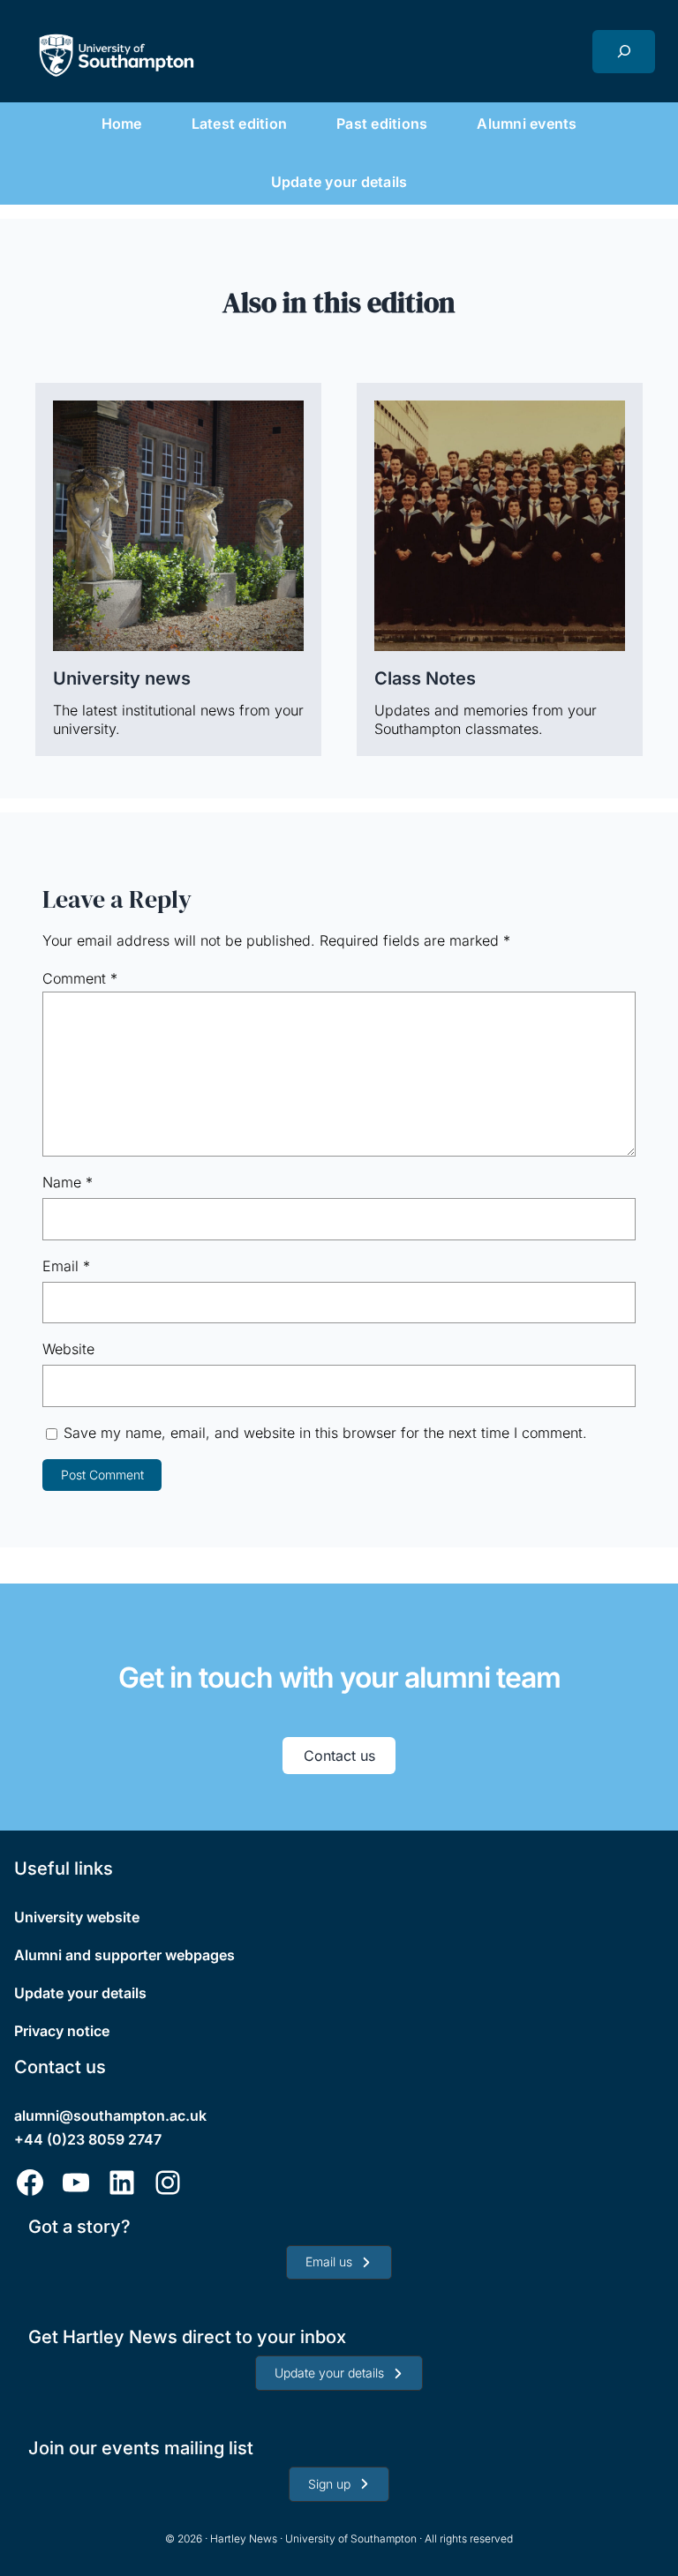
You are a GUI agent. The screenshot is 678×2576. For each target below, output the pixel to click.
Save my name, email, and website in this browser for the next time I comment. (325, 1433)
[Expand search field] (624, 52)
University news (122, 678)
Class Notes (425, 678)
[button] (339, 2263)
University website (77, 1917)
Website (68, 1349)
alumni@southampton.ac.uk (110, 2115)
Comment (80, 978)
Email (66, 1266)
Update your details (80, 1993)
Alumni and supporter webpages (124, 1955)
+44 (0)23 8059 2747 (88, 2139)
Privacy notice (62, 2031)
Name (68, 1182)
